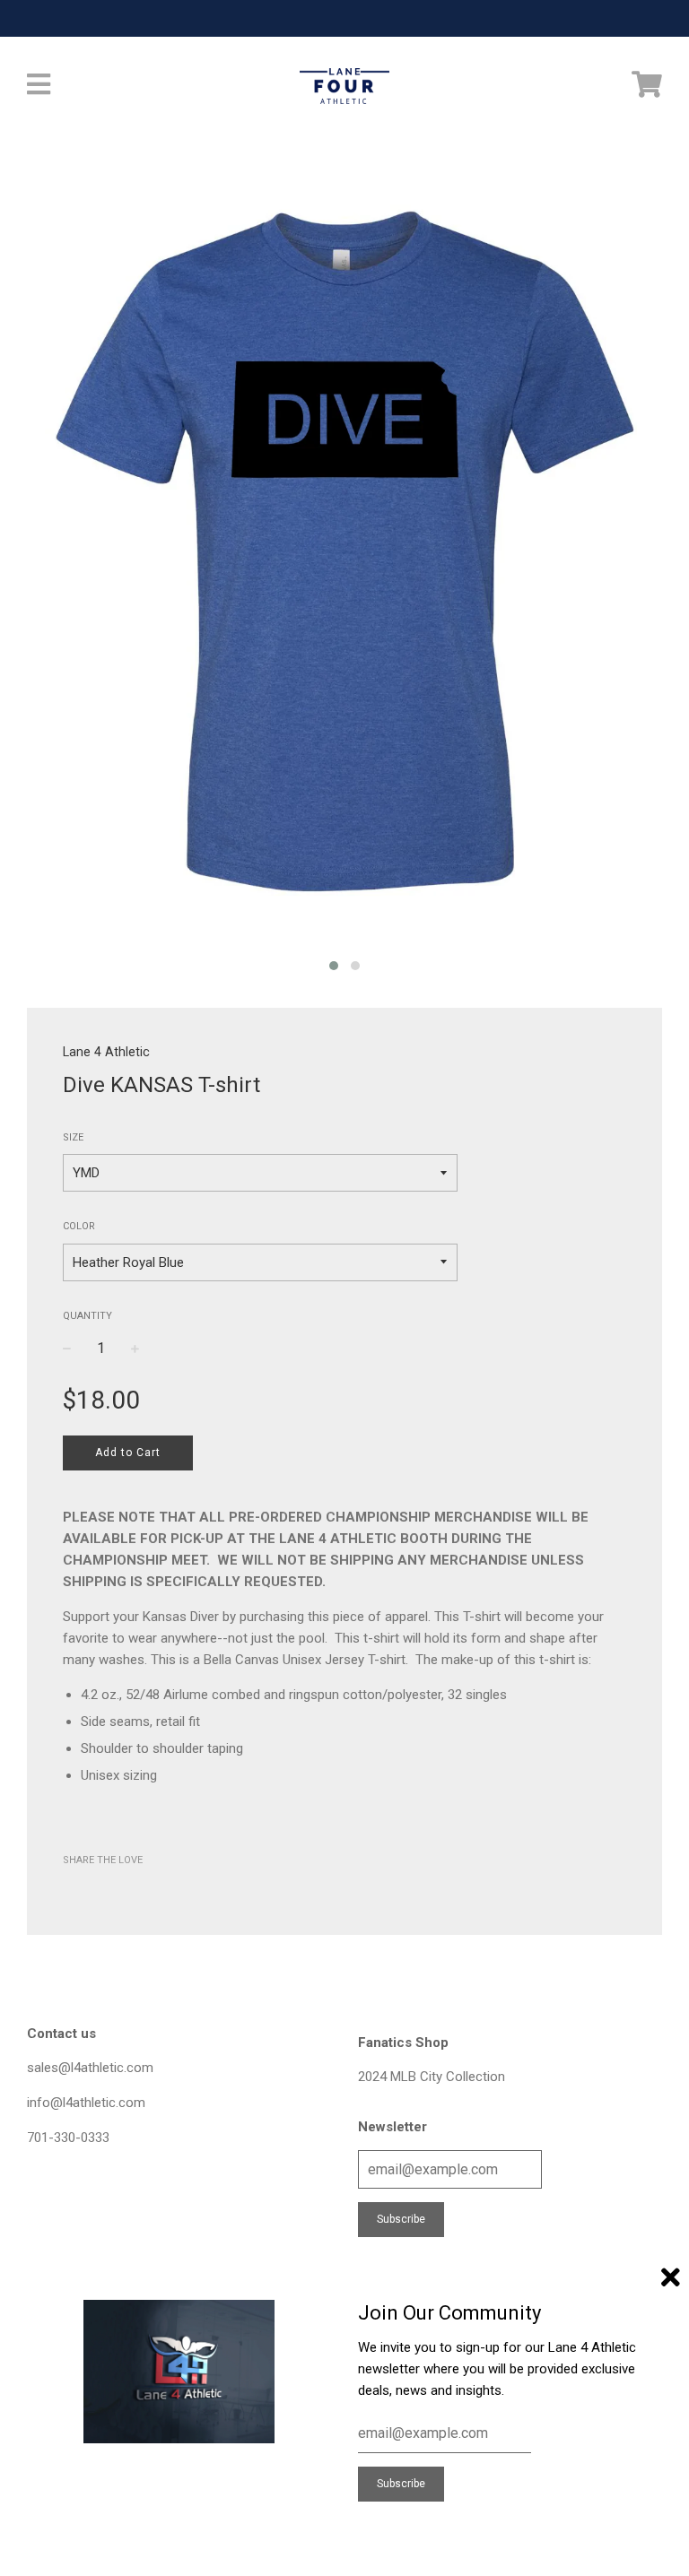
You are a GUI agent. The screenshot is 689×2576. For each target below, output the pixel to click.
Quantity (87, 1316)
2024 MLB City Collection (432, 2077)
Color (79, 1226)
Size (73, 1137)
